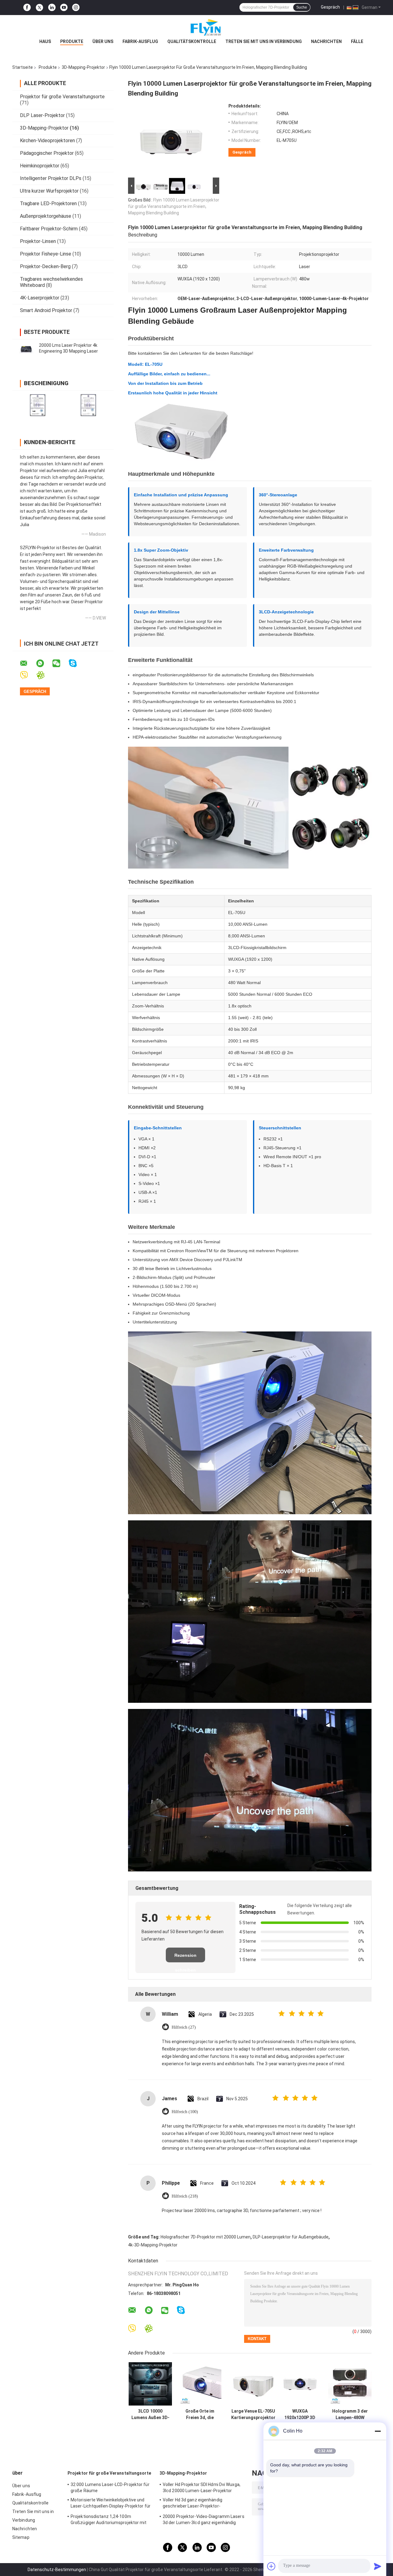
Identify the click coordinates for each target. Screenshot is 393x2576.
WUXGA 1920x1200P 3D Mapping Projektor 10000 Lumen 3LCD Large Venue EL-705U (300, 2414)
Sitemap (21, 2537)
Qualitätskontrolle (192, 41)
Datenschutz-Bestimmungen (57, 2570)
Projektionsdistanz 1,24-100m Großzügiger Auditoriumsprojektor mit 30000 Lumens (109, 2520)
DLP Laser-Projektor (42, 115)
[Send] (378, 2566)
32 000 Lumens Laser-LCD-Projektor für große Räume (110, 2488)
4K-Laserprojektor (40, 298)
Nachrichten (326, 41)
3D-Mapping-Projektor (83, 67)
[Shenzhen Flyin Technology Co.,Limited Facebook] (27, 8)
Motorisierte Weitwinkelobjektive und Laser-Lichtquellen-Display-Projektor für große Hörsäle (111, 2504)
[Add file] (271, 2566)
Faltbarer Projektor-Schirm (49, 229)
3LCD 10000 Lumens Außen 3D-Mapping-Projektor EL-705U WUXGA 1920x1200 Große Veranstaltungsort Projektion (150, 2414)
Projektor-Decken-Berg (45, 266)
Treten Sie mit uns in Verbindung (264, 41)
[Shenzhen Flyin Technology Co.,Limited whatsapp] (44, 663)
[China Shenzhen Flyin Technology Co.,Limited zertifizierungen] (38, 405)
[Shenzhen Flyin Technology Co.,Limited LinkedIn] (52, 8)
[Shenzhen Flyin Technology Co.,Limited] (196, 27)
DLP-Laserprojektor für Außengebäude (291, 2237)
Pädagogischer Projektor (47, 153)
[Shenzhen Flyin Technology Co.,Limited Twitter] (39, 8)
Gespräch (330, 7)
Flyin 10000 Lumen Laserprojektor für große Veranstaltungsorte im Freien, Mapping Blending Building (174, 206)
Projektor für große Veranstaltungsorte (62, 97)
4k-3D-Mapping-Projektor (153, 2245)
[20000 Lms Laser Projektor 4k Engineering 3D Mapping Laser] (26, 348)
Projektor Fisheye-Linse (46, 254)
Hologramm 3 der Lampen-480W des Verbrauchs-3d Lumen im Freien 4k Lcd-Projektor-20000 (350, 2414)
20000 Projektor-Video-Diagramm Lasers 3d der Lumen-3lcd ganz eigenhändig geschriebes (204, 2520)
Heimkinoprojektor (40, 166)
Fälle (357, 41)
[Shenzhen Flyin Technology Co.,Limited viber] (28, 675)
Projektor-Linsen (38, 241)
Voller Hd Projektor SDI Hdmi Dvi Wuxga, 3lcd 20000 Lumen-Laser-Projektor (202, 2488)
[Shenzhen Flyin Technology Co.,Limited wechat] (60, 663)
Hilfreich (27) (184, 2027)
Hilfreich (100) (185, 2112)
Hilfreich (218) (185, 2196)
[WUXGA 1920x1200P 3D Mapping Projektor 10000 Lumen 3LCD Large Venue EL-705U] (300, 2384)
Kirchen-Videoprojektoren (47, 141)
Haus (45, 41)
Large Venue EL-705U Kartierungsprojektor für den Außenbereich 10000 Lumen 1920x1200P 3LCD (253, 2414)
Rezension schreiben (185, 1958)
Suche (302, 7)
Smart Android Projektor (46, 310)
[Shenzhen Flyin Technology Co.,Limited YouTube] (64, 8)
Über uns (103, 41)
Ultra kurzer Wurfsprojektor (49, 191)
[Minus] (378, 2431)
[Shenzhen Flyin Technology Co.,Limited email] (28, 663)
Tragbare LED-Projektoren (48, 203)
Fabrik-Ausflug (140, 41)
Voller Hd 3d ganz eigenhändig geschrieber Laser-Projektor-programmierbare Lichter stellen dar (199, 2504)
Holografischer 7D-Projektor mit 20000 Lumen (206, 2237)
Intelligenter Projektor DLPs (51, 178)
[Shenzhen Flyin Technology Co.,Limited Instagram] (76, 8)
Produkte (72, 41)
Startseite (23, 67)
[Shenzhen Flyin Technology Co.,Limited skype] (77, 663)
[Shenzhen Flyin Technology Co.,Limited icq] (44, 675)
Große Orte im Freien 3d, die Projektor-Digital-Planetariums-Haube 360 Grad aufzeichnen (200, 2414)
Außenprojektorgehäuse (46, 216)
